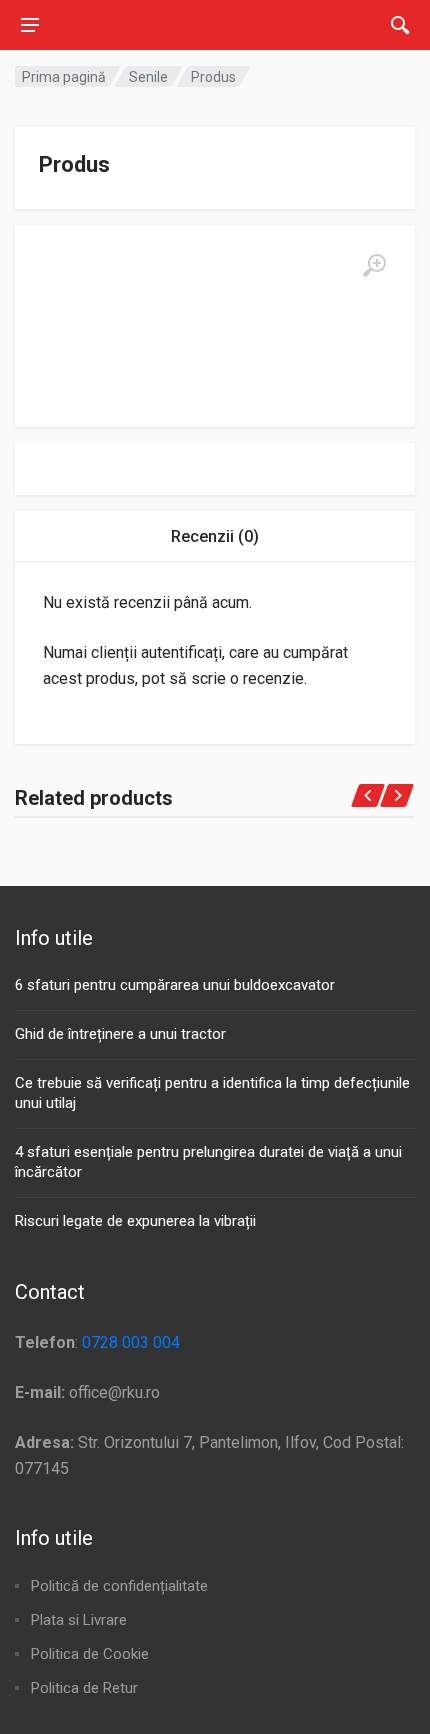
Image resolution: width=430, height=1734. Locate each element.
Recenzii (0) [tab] (215, 536)
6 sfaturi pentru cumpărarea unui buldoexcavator (175, 985)
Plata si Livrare (79, 1620)
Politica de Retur (84, 1688)
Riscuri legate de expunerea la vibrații (135, 1221)
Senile (148, 77)
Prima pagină (64, 77)
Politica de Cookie (90, 1654)
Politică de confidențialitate (119, 1586)
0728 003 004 (131, 1342)
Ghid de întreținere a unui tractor (120, 1034)
